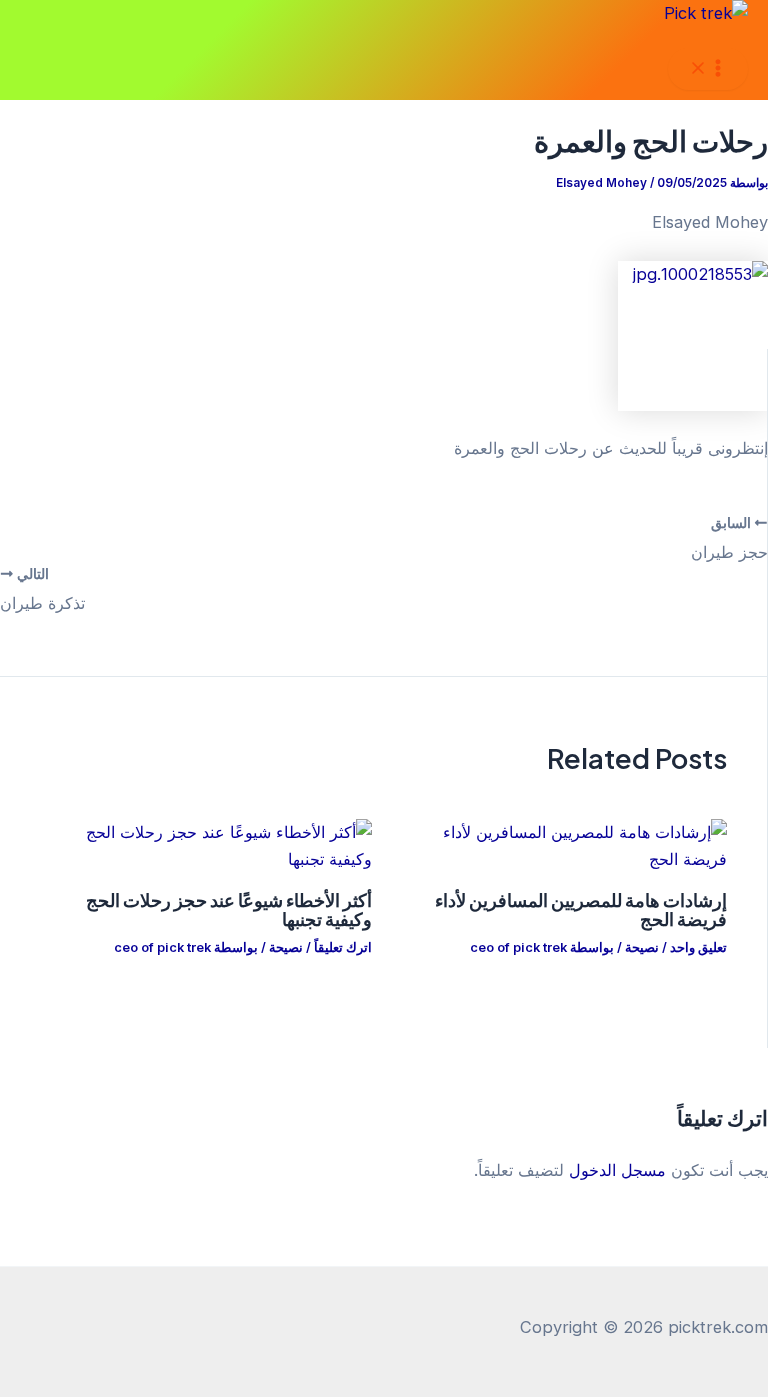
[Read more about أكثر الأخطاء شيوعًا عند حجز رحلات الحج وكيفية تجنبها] (206, 859)
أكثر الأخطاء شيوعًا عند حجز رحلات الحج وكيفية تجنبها (229, 908)
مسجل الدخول (617, 1170)
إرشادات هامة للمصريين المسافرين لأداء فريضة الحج (581, 908)
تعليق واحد (698, 947)
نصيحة (642, 947)
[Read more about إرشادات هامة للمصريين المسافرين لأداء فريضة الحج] (562, 859)
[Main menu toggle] (708, 69)
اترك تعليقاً (343, 947)
